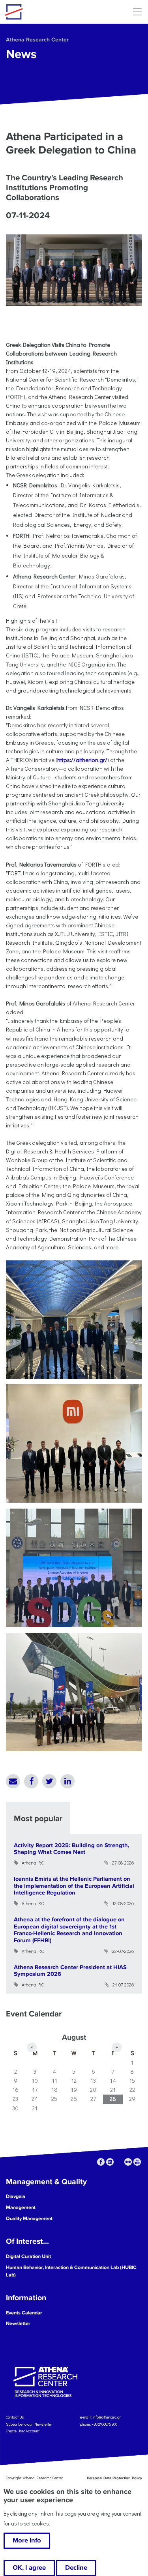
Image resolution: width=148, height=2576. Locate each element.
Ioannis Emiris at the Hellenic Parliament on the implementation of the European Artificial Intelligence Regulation (74, 1886)
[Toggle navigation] (137, 12)
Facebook (31, 1781)
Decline (76, 2568)
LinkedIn (67, 1781)
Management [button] (21, 2207)
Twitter (49, 1781)
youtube (137, 2162)
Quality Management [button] (29, 2218)
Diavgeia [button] (16, 2196)
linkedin (110, 2162)
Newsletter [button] (18, 2323)
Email (13, 1781)
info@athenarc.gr (107, 2417)
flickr (128, 2162)
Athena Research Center (37, 40)
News (21, 54)
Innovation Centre (49, 12)
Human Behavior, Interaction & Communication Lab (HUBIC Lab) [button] (71, 2271)
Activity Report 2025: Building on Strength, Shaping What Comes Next (72, 1849)
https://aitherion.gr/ (82, 760)
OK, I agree (29, 2568)
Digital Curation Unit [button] (28, 2256)
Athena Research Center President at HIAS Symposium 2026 (70, 1971)
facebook (101, 2162)
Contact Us (15, 2417)
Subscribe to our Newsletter (29, 2424)
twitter (119, 2162)
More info (27, 2540)
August (74, 2037)
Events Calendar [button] (24, 2313)
